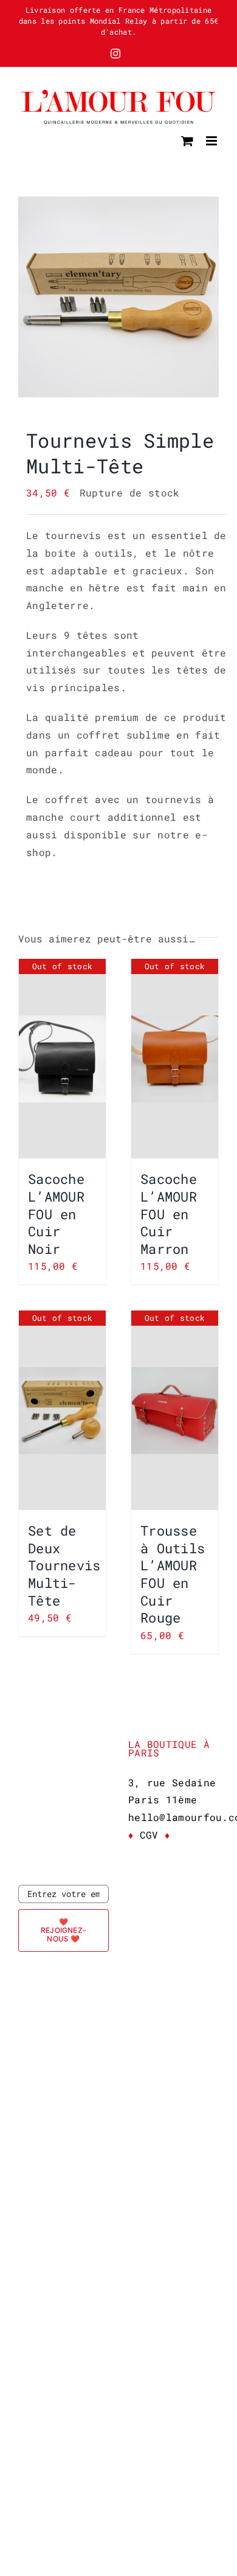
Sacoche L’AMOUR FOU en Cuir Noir (56, 1213)
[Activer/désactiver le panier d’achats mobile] (187, 141)
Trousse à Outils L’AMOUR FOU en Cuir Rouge (173, 1574)
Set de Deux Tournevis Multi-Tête (64, 1565)
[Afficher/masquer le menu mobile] (212, 141)
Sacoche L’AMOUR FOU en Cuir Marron (169, 1213)
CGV (149, 1835)
